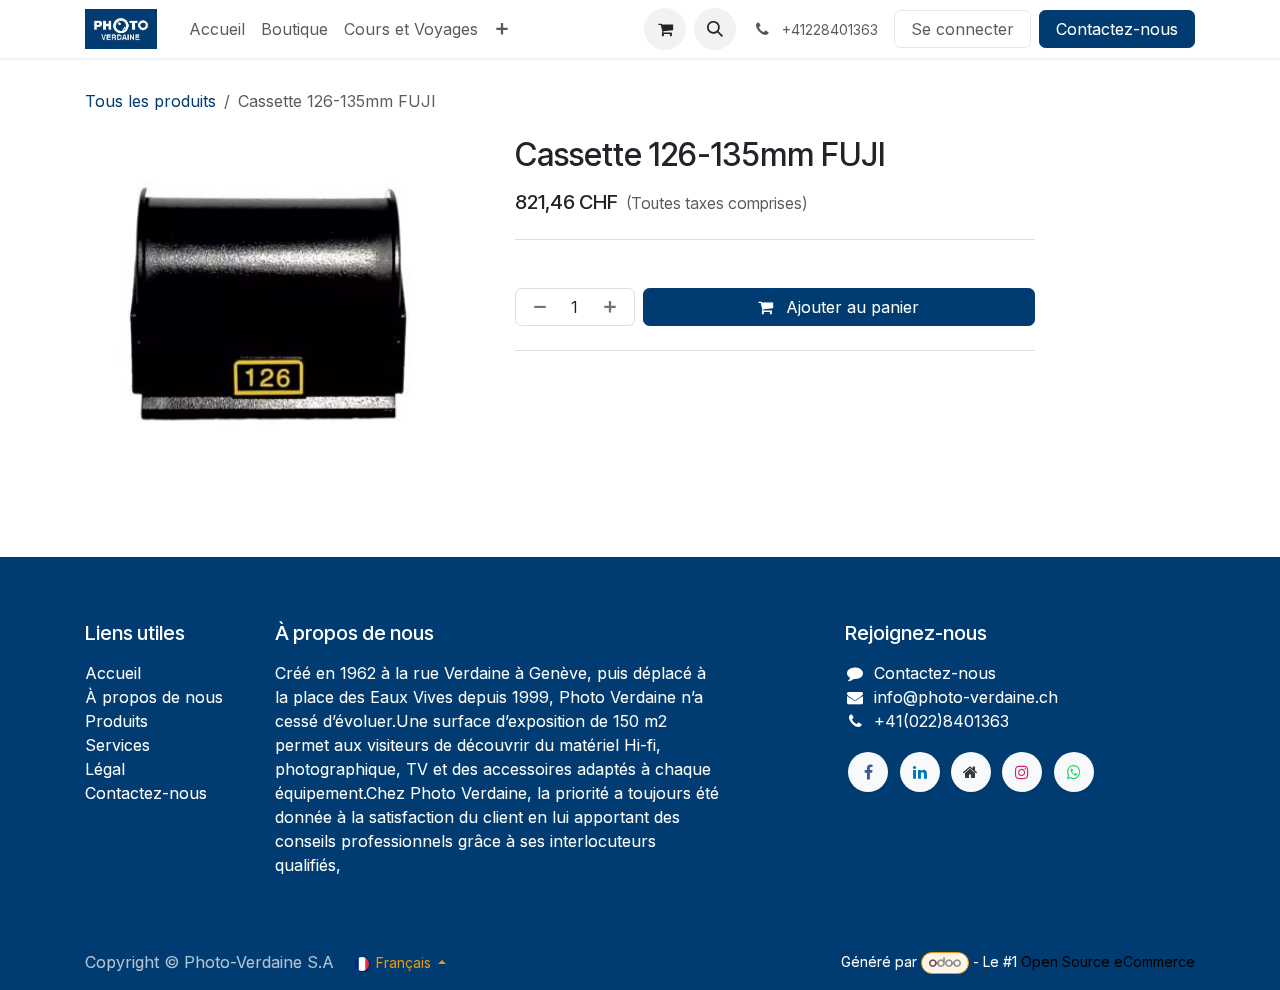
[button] (715, 29)
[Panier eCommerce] (665, 29)
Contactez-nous (1117, 29)
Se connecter (962, 29)
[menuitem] (217, 29)
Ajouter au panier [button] (850, 307)
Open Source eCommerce (1108, 961)
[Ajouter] (614, 307)
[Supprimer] (536, 307)
